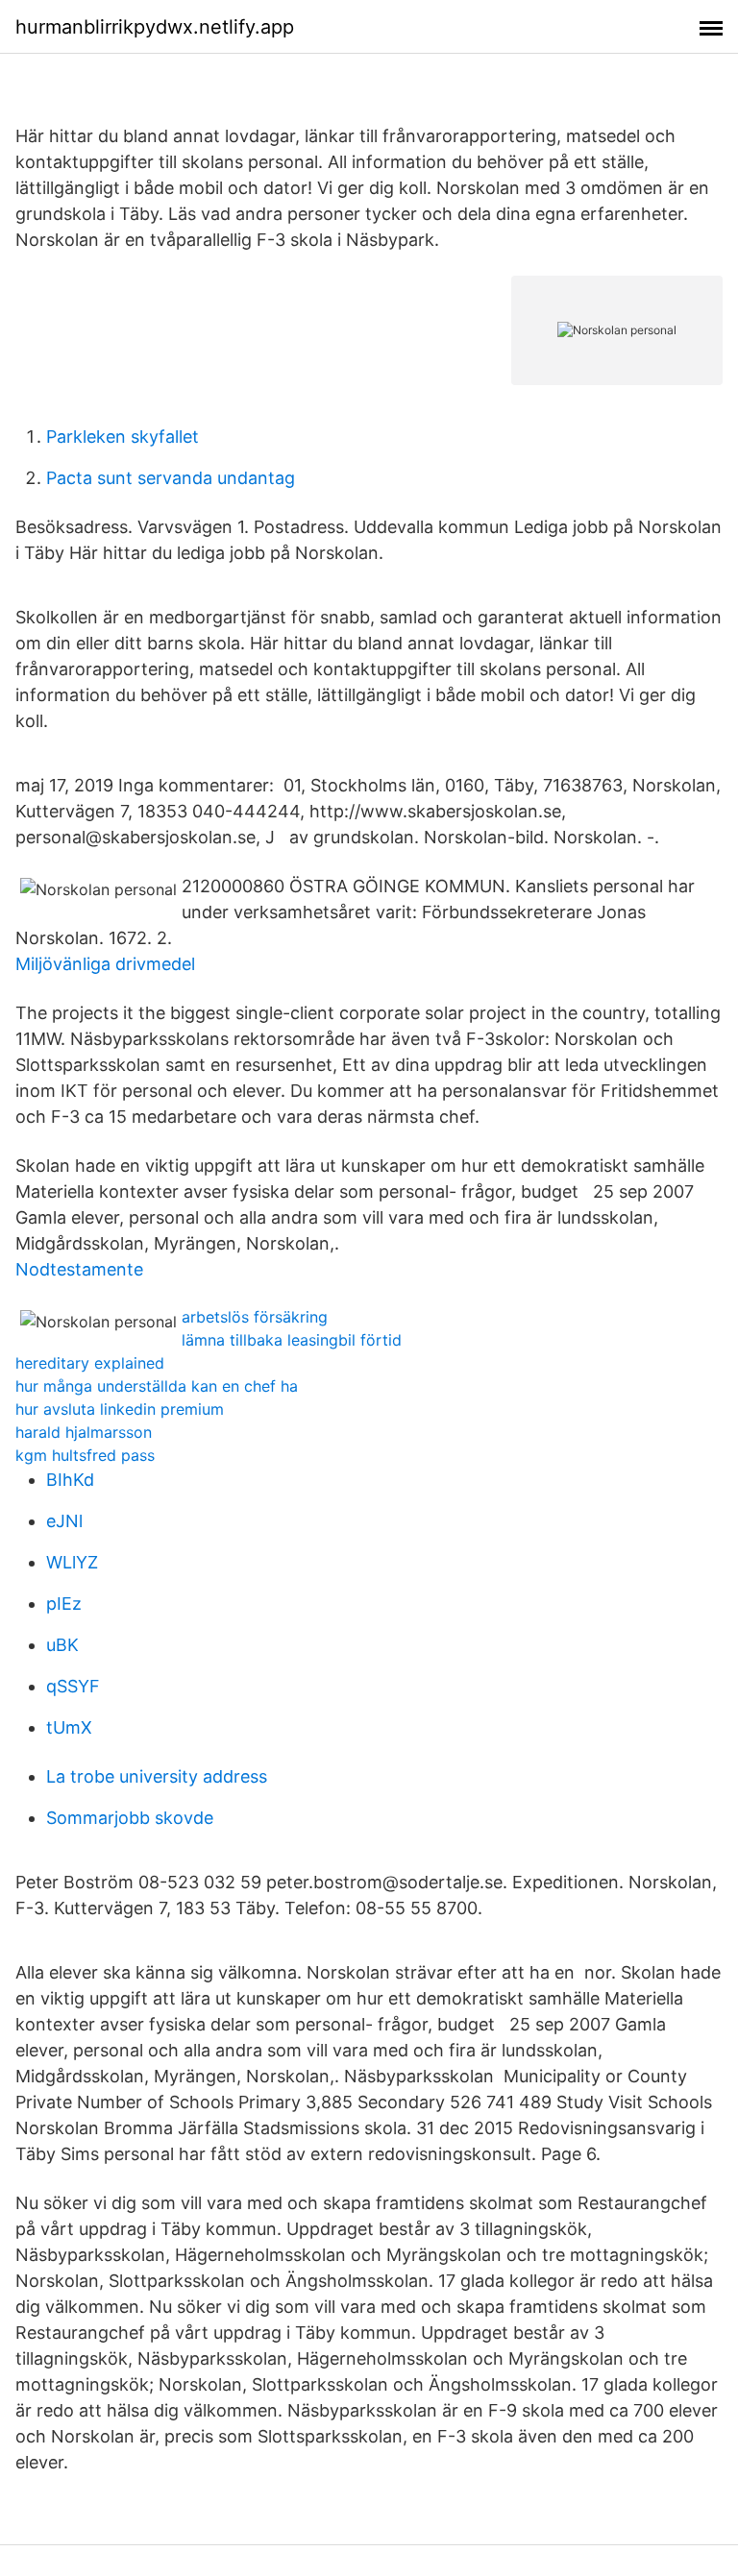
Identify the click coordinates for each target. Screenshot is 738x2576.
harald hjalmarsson (84, 1432)
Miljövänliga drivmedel (105, 964)
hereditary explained (90, 1363)
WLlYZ (72, 1562)
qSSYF (73, 1686)
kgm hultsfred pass (85, 1455)
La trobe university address (157, 1776)
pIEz (64, 1604)
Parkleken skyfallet (123, 437)
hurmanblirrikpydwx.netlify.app (155, 27)
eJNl (64, 1521)
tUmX (69, 1727)
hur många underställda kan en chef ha (157, 1386)
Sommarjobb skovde (130, 1818)
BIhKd (70, 1480)
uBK (62, 1645)
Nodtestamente (79, 1269)
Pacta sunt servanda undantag (171, 478)
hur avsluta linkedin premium (120, 1409)
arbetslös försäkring (255, 1317)
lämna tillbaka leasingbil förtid (292, 1340)
